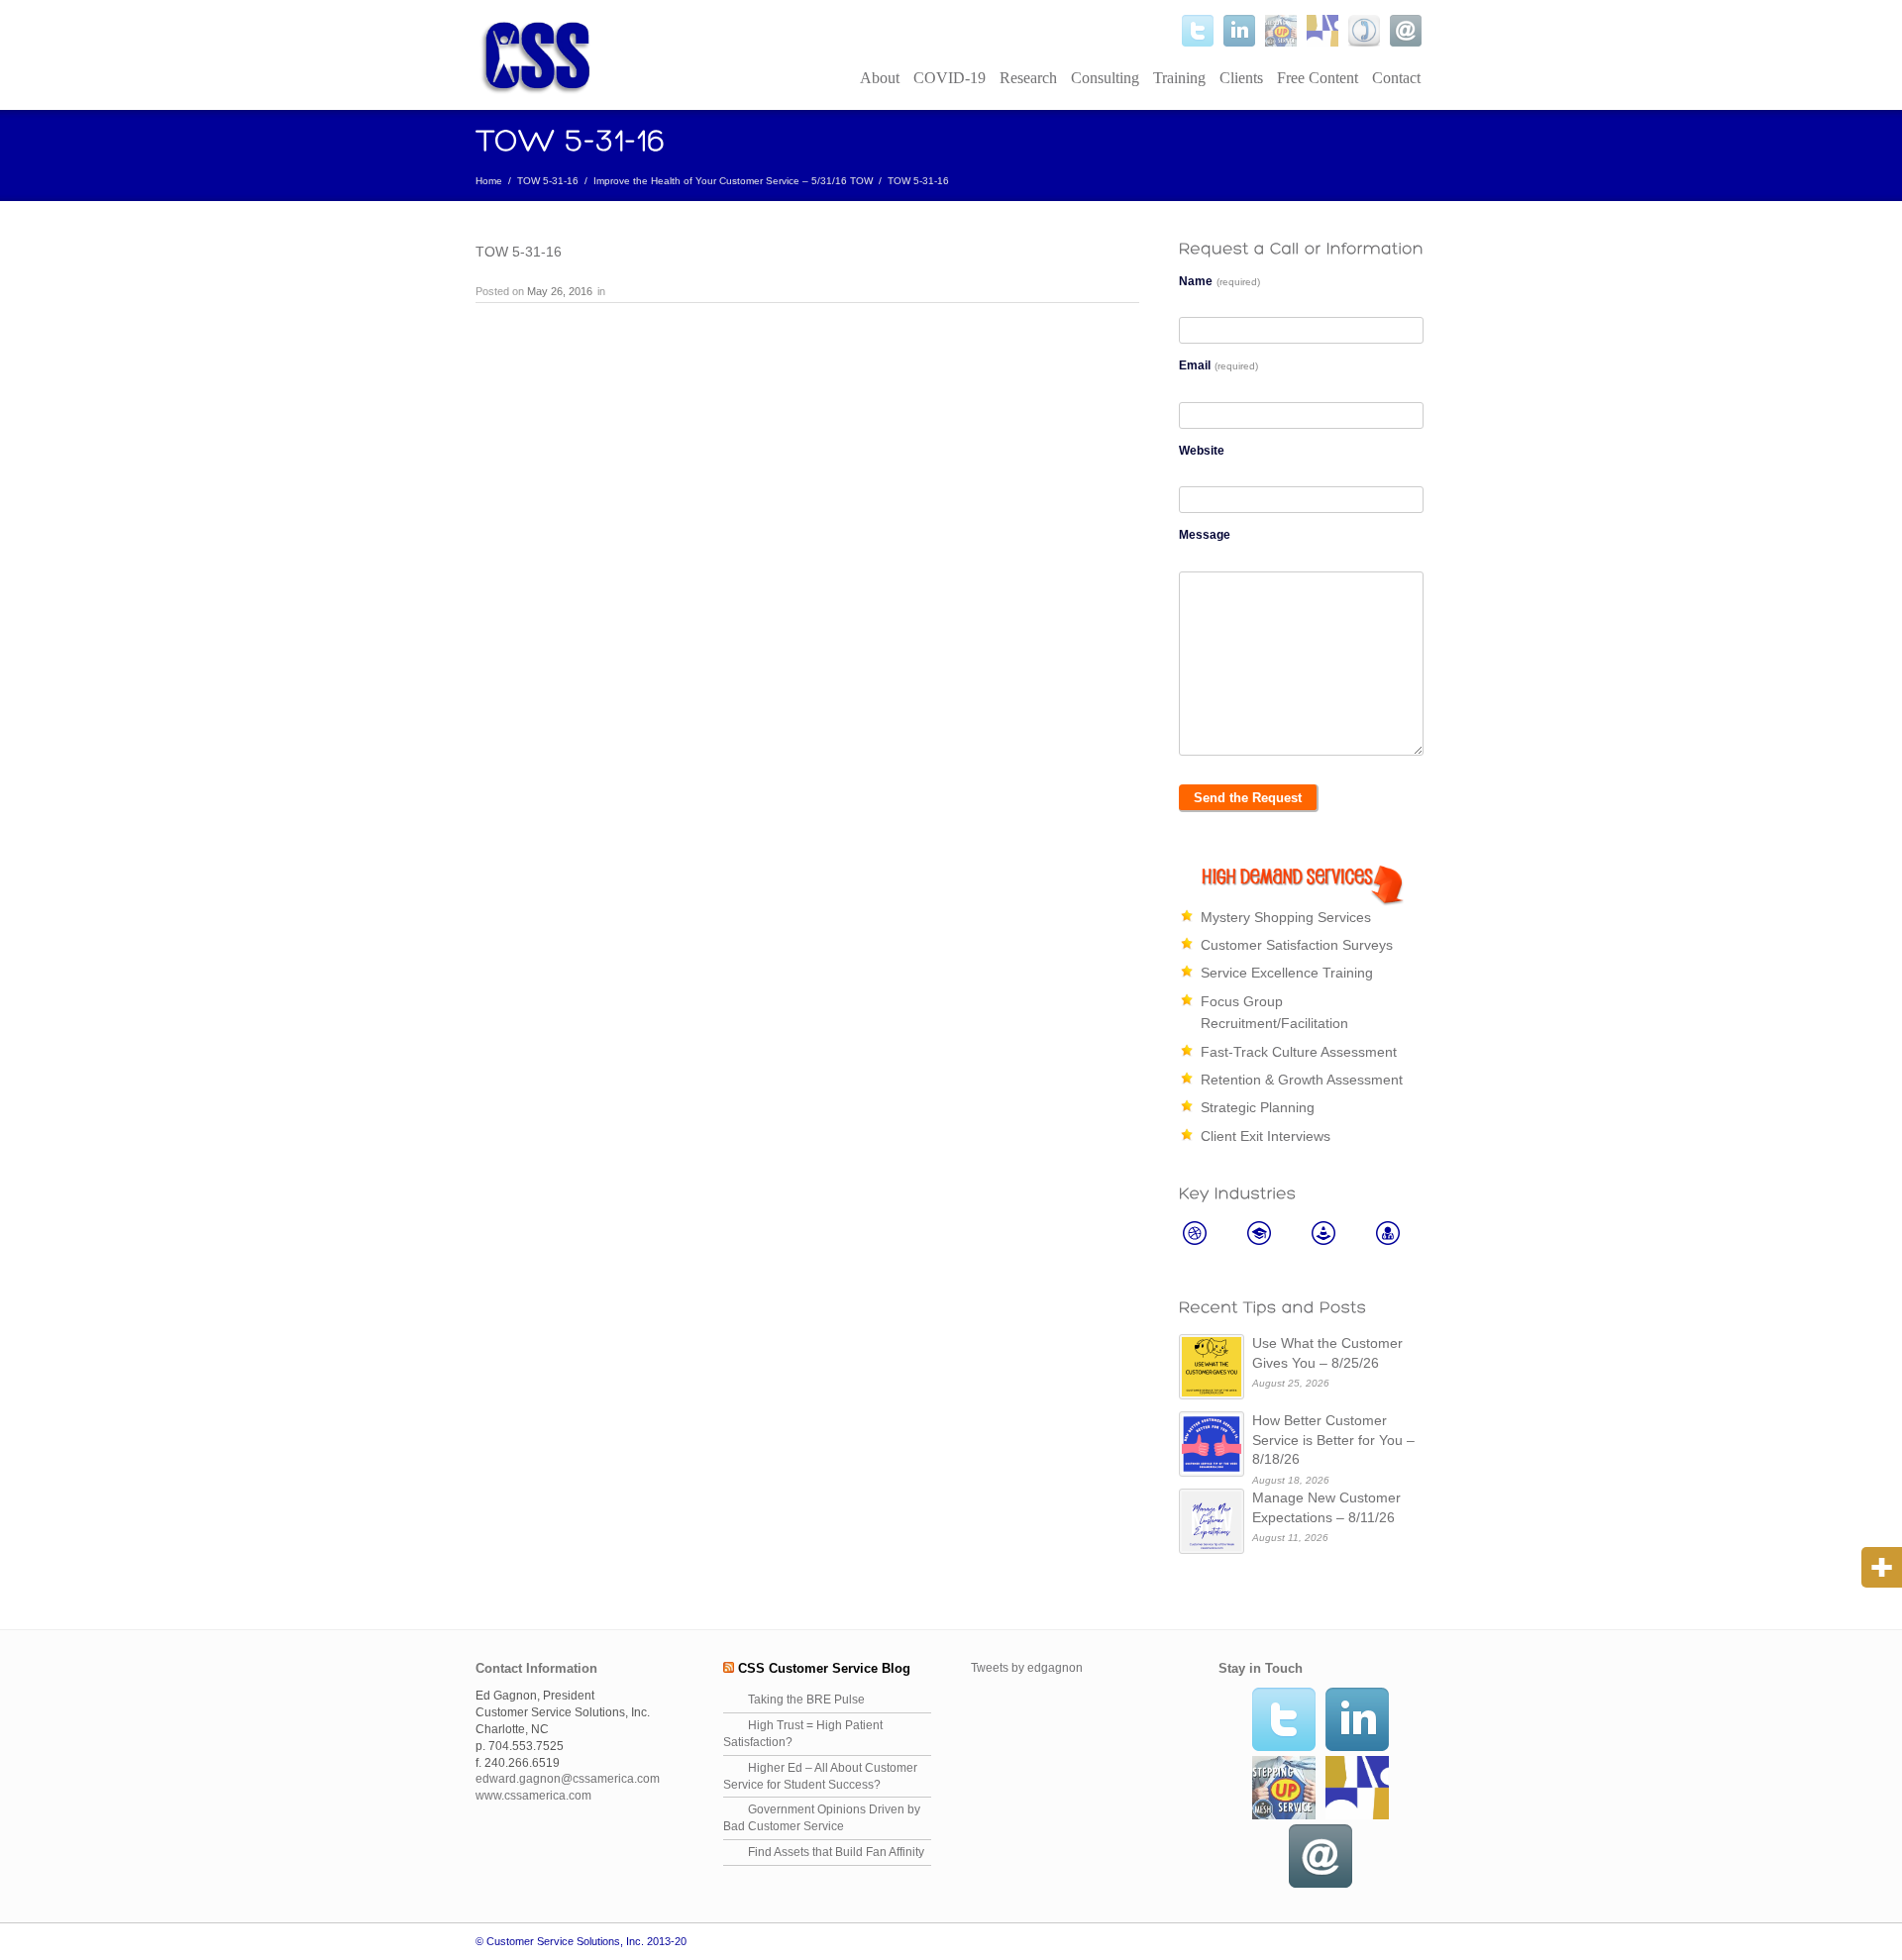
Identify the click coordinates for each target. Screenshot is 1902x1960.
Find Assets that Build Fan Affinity (836, 1852)
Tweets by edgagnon (1027, 1668)
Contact (1396, 78)
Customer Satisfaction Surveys (1297, 945)
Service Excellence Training (1287, 973)
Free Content (1318, 78)
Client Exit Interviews (1266, 1136)
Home (489, 181)
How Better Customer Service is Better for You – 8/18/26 (1333, 1440)
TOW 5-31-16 (548, 181)
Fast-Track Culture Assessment (1299, 1052)
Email (1218, 365)
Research (1028, 78)
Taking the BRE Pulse (806, 1700)
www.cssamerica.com (533, 1796)
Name (1219, 281)
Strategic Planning (1258, 1107)
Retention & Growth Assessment (1302, 1080)
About (880, 78)
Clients (1241, 78)
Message (1205, 535)
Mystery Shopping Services (1286, 917)
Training (1179, 78)
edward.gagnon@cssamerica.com (568, 1779)
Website (1202, 451)
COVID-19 (950, 78)
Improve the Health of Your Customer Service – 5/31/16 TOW (733, 181)
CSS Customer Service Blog (824, 1668)
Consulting (1105, 78)
